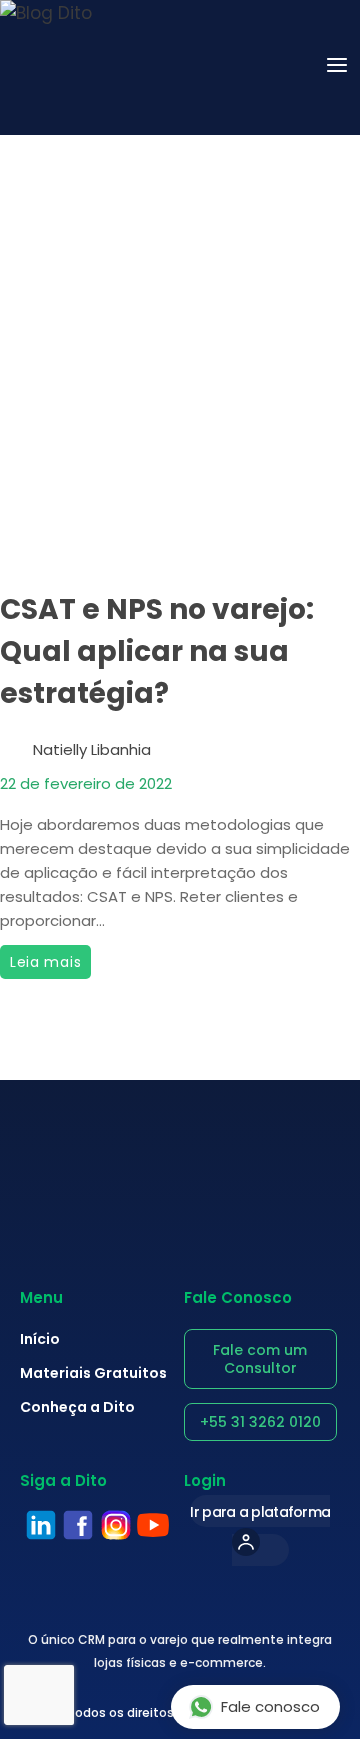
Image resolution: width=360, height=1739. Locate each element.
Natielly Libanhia (92, 749)
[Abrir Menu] (337, 67)
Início (40, 1339)
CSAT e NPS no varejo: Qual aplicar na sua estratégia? (157, 651)
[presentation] (180, 437)
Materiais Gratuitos (93, 1373)
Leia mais (50, 958)
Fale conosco (270, 1706)
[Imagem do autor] (12, 742)
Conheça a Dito (77, 1407)
